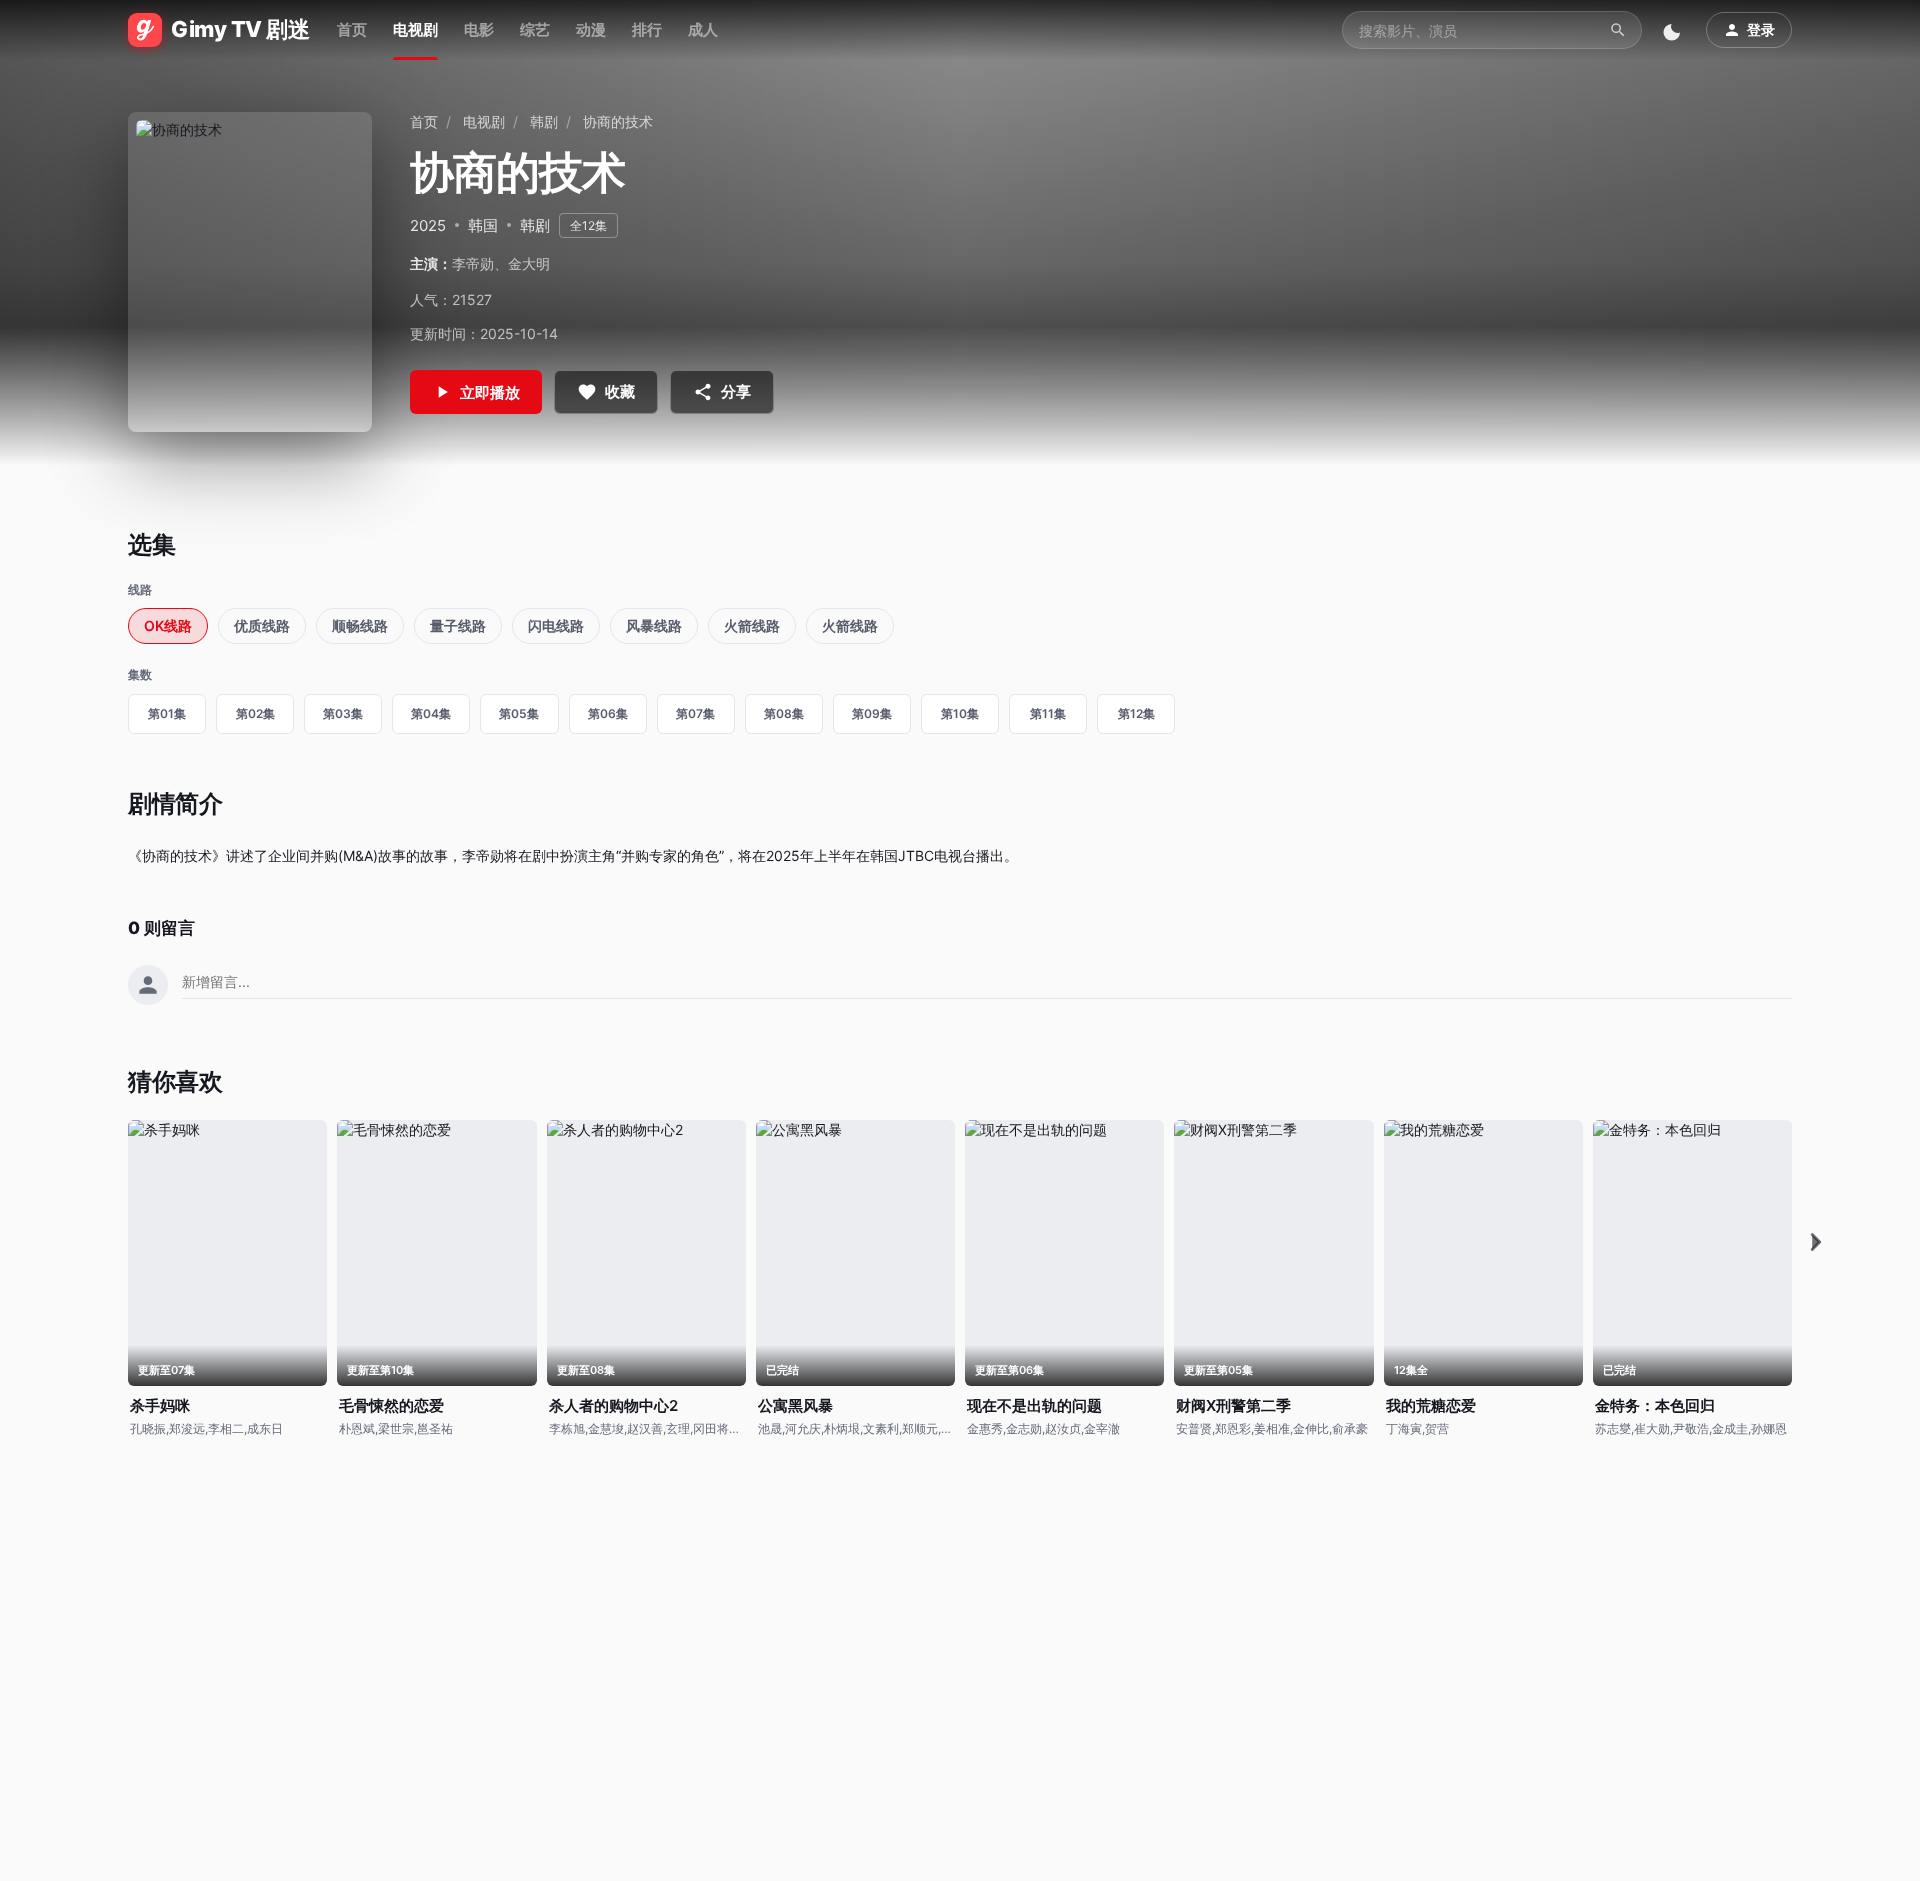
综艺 (535, 29)
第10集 (960, 713)
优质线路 (262, 625)
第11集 (1048, 713)
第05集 (519, 713)
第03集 (343, 713)
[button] (1816, 1242)
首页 (352, 29)
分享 (736, 391)
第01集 (167, 713)
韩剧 (544, 121)
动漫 (591, 29)
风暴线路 (654, 625)
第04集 (431, 713)
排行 (647, 29)
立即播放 (490, 392)
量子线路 (458, 625)
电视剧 (415, 29)
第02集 (255, 713)
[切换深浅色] (1674, 30)
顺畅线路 (360, 625)
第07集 (695, 713)
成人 (703, 29)
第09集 (872, 713)
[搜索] (1618, 30)
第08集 (784, 713)
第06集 (608, 713)
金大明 (529, 263)
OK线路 (168, 625)
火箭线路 (752, 625)
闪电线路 (556, 625)
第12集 (1136, 713)
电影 (479, 29)
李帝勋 (473, 263)
